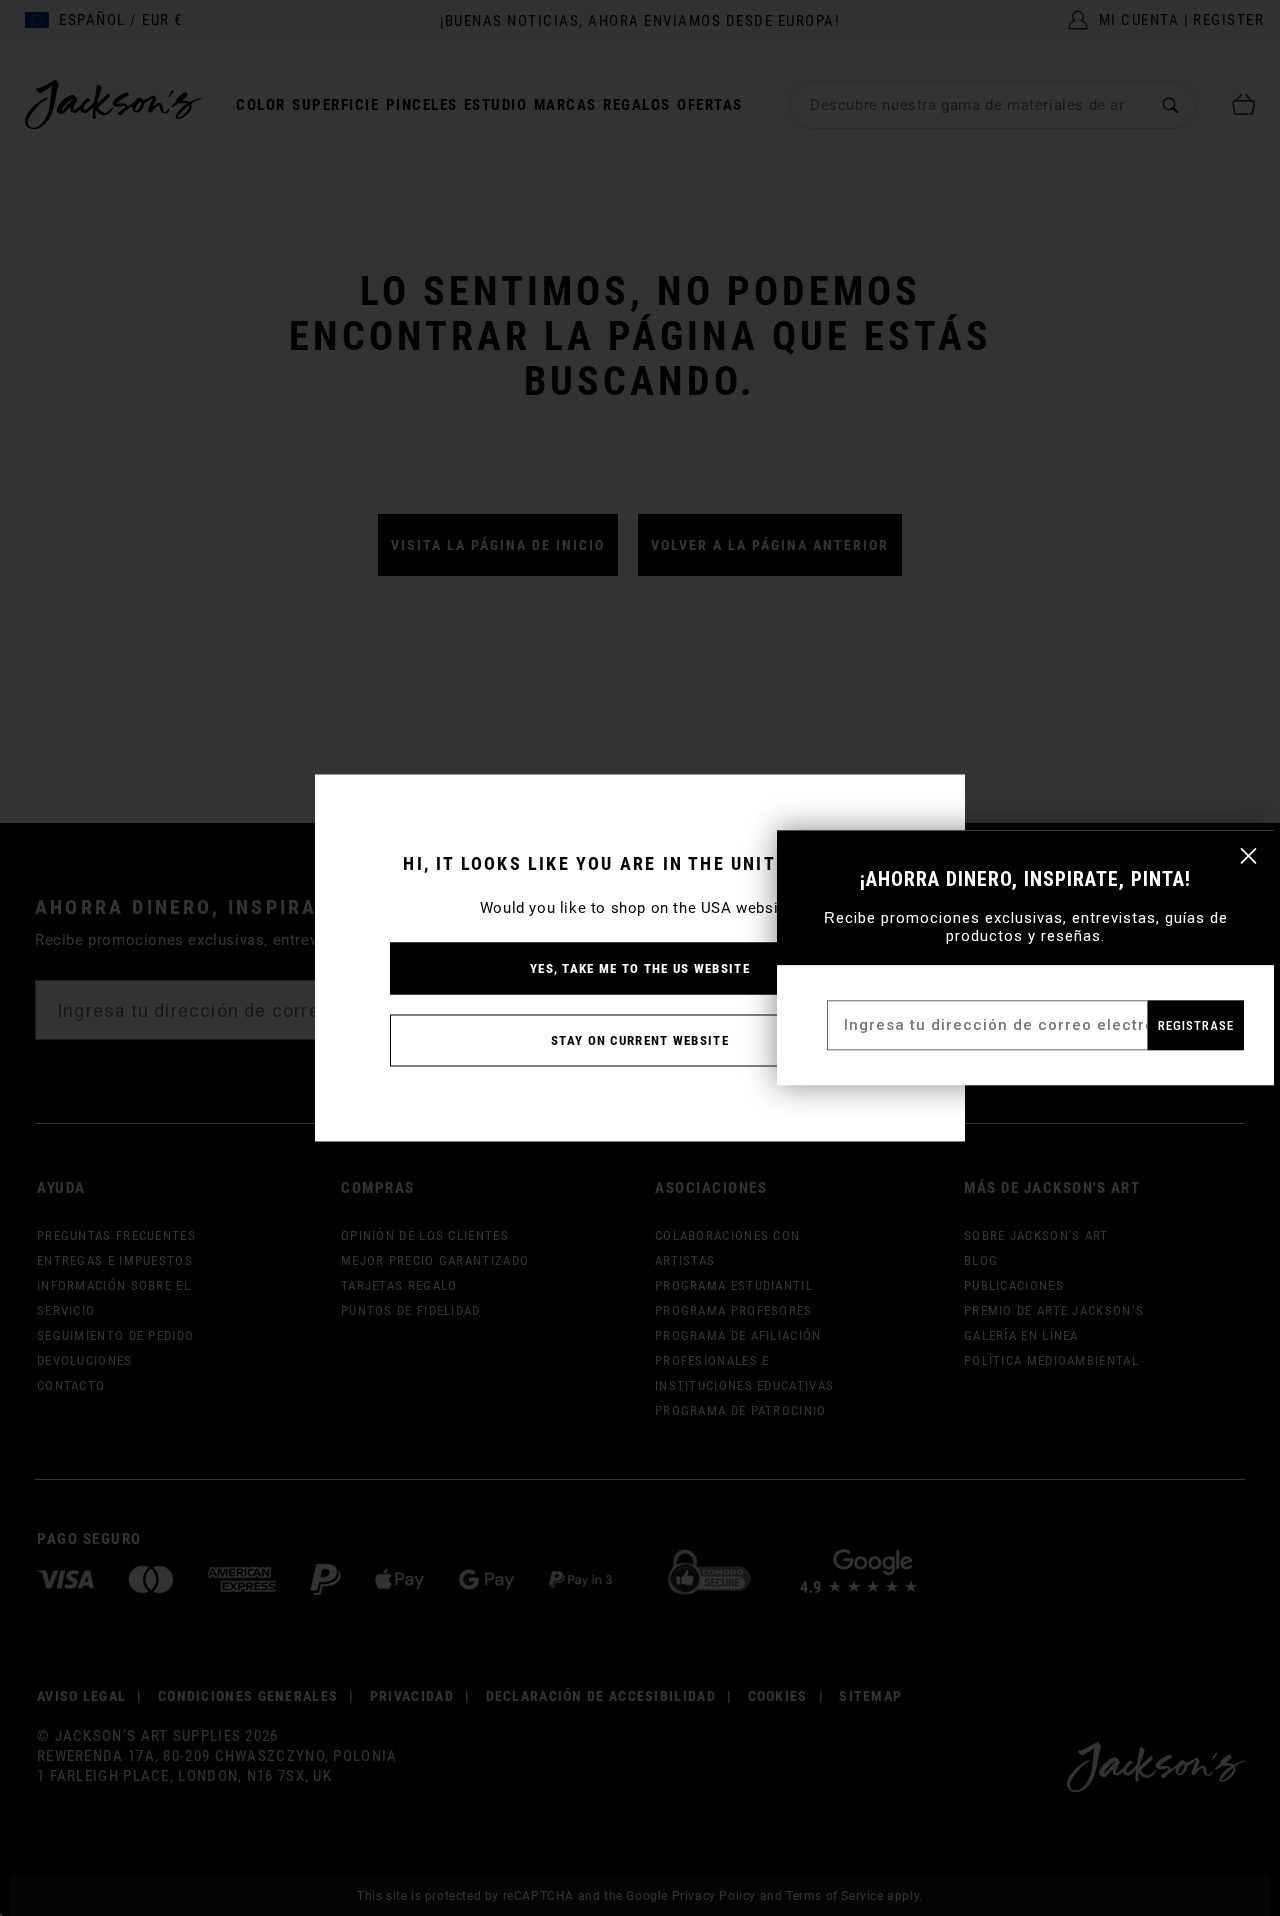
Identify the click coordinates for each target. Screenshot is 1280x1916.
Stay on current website (640, 1040)
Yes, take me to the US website (640, 968)
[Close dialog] (1248, 855)
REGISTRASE (1196, 1025)
